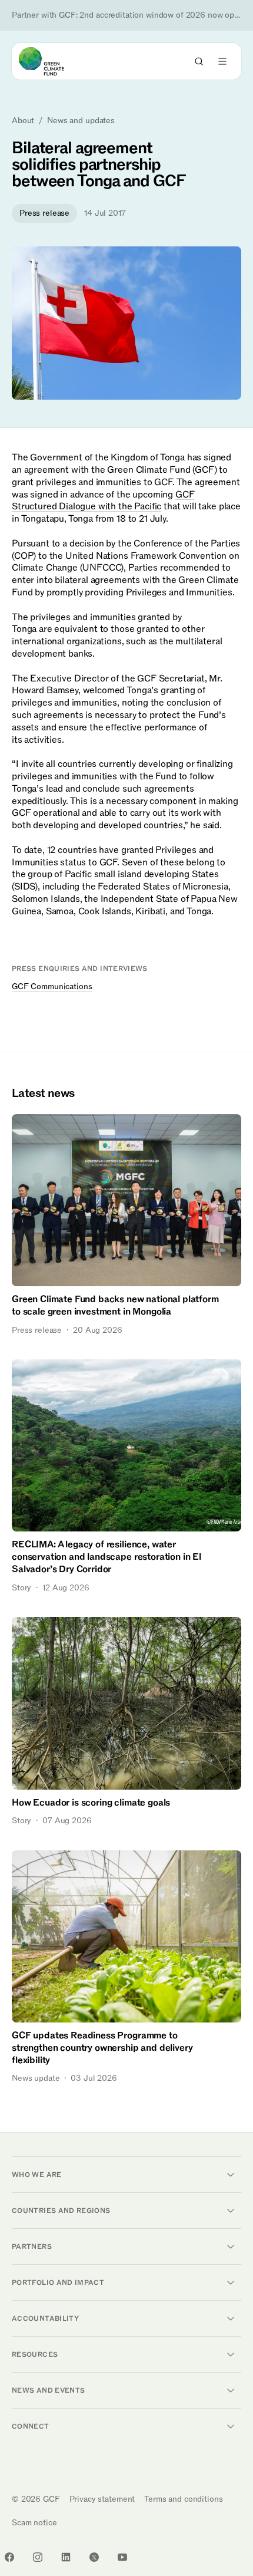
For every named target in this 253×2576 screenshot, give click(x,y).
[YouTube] (122, 2557)
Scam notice (34, 2523)
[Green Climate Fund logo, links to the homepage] (52, 61)
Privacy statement (102, 2499)
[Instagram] (38, 2557)
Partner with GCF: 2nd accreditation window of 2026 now (126, 15)
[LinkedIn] (66, 2557)
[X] (94, 2557)
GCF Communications (52, 986)
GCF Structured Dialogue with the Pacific (103, 501)
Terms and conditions (183, 2499)
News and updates (81, 121)
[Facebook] (9, 2557)
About (23, 121)
